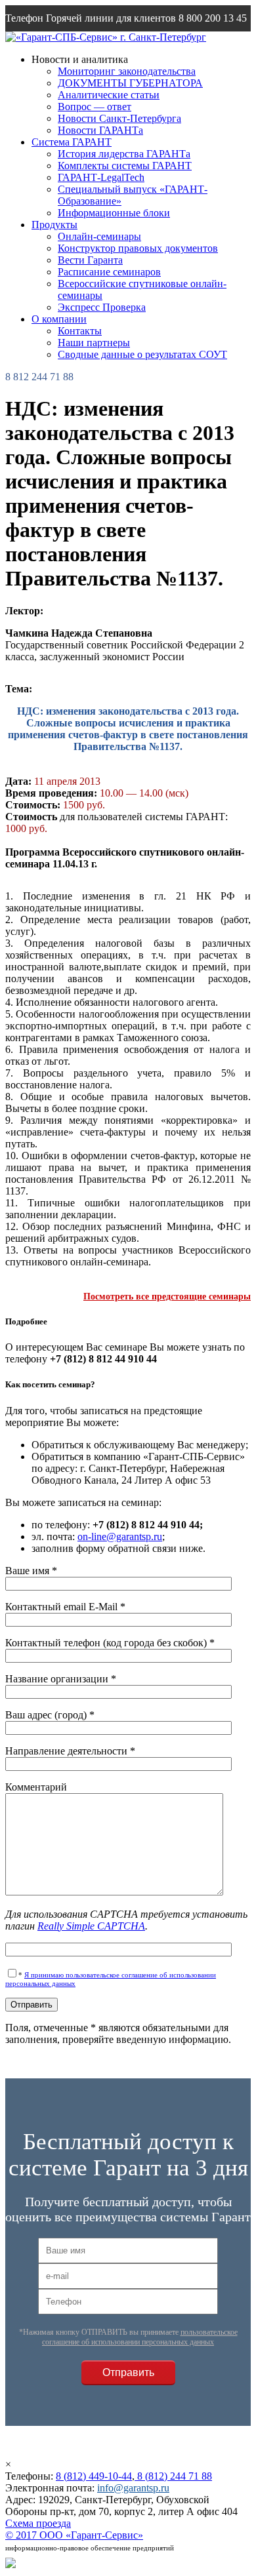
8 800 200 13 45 (213, 18)
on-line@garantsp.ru (120, 1536)
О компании (59, 319)
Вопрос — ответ (95, 107)
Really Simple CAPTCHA (91, 1926)
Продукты (54, 225)
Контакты (80, 331)
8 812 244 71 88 (39, 377)
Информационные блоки (114, 213)
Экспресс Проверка (102, 307)
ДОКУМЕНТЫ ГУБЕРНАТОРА (130, 83)
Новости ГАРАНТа (100, 130)
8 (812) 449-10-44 (94, 2476)
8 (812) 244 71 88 (173, 2476)
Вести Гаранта (90, 260)
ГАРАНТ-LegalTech (101, 177)
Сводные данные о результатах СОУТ (142, 354)
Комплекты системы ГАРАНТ (125, 166)
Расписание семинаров (109, 272)
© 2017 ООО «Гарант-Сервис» (74, 2535)
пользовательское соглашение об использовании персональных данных (140, 2337)
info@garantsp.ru (68, 44)
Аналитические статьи (109, 95)
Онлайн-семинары (99, 236)
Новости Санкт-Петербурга (119, 118)
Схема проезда (38, 2523)
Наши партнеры (94, 343)
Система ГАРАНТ (72, 142)
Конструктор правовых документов (138, 248)
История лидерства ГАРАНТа (124, 154)
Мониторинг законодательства (127, 71)
